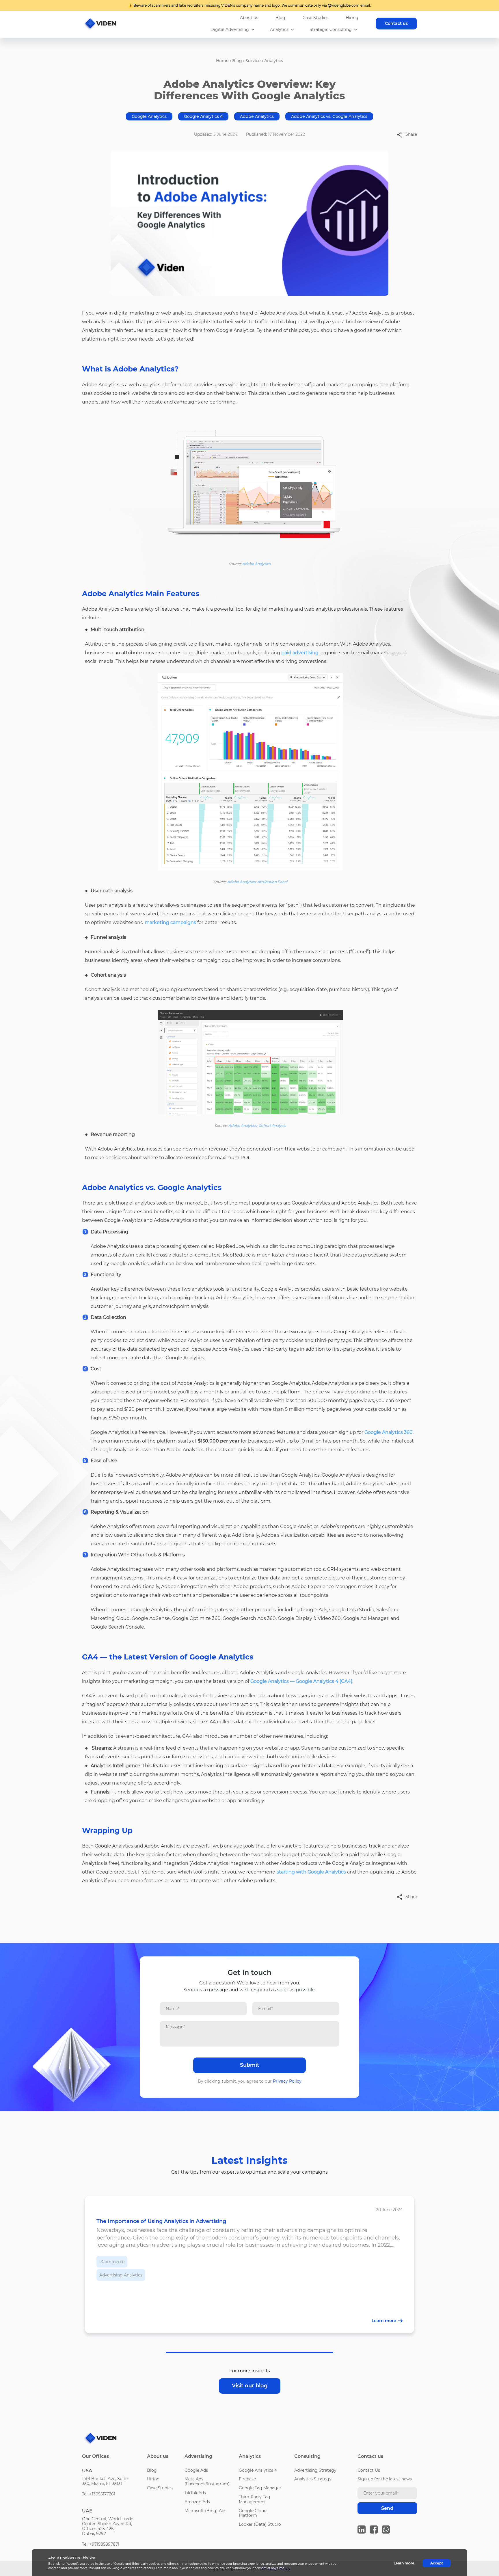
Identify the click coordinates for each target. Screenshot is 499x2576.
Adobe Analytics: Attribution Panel (257, 882)
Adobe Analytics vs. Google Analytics (329, 116)
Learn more (404, 2563)
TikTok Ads (195, 2493)
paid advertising (300, 653)
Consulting (307, 2456)
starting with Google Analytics (311, 1872)
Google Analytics (149, 116)
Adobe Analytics (257, 116)
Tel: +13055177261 (99, 2494)
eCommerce (112, 2262)
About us (249, 18)
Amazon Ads (197, 2502)
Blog (280, 18)
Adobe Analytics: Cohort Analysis (257, 1126)
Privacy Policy (287, 2081)
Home (222, 61)
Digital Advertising (230, 30)
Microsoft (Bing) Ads (205, 2511)
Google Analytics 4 (203, 116)
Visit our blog (250, 2386)
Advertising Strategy (315, 2470)
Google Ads (196, 2470)
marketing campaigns (170, 922)
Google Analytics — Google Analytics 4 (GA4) (301, 1681)
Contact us (396, 23)
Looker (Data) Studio (260, 2524)
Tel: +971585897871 (101, 2544)
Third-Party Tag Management (255, 2499)
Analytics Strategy (313, 2479)
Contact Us (369, 2470)
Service (253, 61)
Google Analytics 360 (389, 1432)
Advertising (198, 2456)
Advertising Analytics (121, 2275)
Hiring (352, 18)
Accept (437, 2563)
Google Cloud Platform (253, 2513)
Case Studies (315, 18)
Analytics (279, 30)
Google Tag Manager (260, 2488)
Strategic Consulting (331, 30)
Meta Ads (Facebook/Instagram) (207, 2481)
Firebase (247, 2479)
